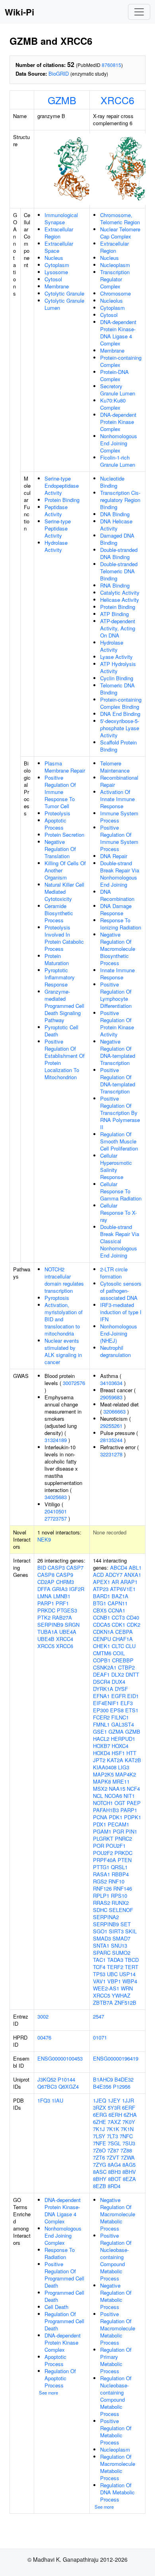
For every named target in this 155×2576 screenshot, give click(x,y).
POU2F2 (103, 1853)
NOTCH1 (103, 1803)
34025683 (56, 1497)
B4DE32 (124, 2079)
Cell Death (56, 2307)
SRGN (72, 1625)
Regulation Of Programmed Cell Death (64, 2321)
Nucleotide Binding (112, 482)
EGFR (118, 1696)
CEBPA (124, 1632)
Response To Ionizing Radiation (121, 924)
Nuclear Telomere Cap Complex (120, 233)
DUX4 (118, 1682)
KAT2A (115, 1760)
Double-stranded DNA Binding (119, 553)
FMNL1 (101, 1724)
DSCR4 (102, 1682)
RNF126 (102, 1888)
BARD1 (102, 1596)
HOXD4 (102, 1753)
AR (115, 1582)
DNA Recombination (117, 895)
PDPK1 (133, 1817)
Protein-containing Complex (121, 361)
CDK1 (118, 1625)
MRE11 (121, 1781)
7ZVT (113, 2157)
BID (42, 1568)
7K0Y (129, 2122)
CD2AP (46, 1582)
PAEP (134, 1803)
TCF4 (99, 1967)
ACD (98, 1575)
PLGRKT (103, 1839)
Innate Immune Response (117, 974)
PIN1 (131, 1831)
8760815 (111, 65)
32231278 (111, 1454)
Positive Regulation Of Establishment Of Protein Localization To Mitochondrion (65, 1059)
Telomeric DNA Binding (117, 689)
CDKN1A (103, 1632)
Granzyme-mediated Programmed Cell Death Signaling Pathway (64, 1006)
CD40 (133, 1617)
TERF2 (115, 1967)
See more (48, 2393)
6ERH (115, 2115)
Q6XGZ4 (69, 2087)
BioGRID (59, 73)
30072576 (74, 1383)
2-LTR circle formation (114, 1273)
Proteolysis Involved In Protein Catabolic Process (64, 938)
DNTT (132, 1674)
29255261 (111, 1426)
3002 (43, 2016)
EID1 (133, 1696)
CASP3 (56, 1568)
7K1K (113, 2129)
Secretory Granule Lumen (118, 390)
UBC (112, 1974)
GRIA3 (60, 1589)
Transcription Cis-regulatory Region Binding (120, 500)
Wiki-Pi (19, 12)
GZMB (62, 100)
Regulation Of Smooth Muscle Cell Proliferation (119, 1141)
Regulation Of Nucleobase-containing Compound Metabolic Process (116, 2396)
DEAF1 (101, 1674)
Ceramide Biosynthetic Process (59, 913)
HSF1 (118, 1753)
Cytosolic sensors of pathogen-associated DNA (121, 1291)
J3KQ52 (47, 2079)
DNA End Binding (120, 714)
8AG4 (114, 2165)
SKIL (131, 1931)
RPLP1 (101, 1896)
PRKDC (46, 1610)
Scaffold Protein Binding (118, 746)
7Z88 (126, 2150)
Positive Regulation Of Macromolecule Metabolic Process (118, 2328)
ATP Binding (114, 614)
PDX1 (100, 1824)
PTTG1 (101, 1867)
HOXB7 (102, 1746)
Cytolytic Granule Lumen (64, 304)
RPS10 (119, 1896)
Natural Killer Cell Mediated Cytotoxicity (64, 892)
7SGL (114, 2143)
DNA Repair (114, 856)
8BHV (129, 2172)
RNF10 (116, 1881)
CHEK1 (102, 1646)
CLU (131, 1646)
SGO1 (100, 1931)
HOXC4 (120, 1746)
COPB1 (102, 1660)
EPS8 (117, 1710)
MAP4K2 (126, 1774)
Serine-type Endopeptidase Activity (62, 486)
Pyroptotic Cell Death (61, 1031)
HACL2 (101, 1739)
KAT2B (133, 1760)
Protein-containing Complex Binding (121, 703)
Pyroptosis (57, 1298)
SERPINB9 (50, 1625)
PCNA (100, 1817)
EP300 (101, 1710)
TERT (132, 1967)
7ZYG (100, 2165)
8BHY (100, 2179)
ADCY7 (114, 1575)
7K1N (127, 2129)
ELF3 (127, 1703)
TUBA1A (47, 1632)
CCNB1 (102, 1617)
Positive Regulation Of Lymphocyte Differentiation (116, 995)
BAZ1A (120, 1596)
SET (126, 1924)
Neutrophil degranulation (115, 1351)
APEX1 (102, 1582)
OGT (120, 1803)
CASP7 (75, 1568)
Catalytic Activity (120, 592)
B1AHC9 (103, 2079)
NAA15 (117, 1789)
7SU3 (129, 2143)
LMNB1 (62, 1596)
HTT (131, 1753)
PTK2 (44, 1617)
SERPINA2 (106, 1917)
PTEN (125, 1860)
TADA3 (115, 1960)
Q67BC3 (47, 2087)
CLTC (118, 1646)
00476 (44, 2037)
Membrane (57, 286)
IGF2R (77, 1589)
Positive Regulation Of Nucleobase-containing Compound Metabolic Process (116, 2257)
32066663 (114, 1411)
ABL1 (135, 1568)
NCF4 (133, 1789)
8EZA (129, 2179)
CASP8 (46, 1575)
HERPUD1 (123, 1739)
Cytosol (53, 279)
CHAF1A (123, 1639)
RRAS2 (102, 1903)
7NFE (100, 2143)
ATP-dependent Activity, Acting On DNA (118, 628)
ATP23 (101, 1589)
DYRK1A (103, 1689)
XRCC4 (65, 1639)
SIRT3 (116, 1931)
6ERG (100, 2115)
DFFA (44, 1589)
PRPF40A (105, 1860)
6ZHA (130, 2115)
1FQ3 (44, 2100)
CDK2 (134, 1625)
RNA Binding (115, 585)
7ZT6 (99, 2157)
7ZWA (128, 2157)
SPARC (102, 1953)
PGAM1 (102, 1831)
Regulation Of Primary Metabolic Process (116, 2360)
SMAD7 (121, 1938)
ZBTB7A (103, 2003)
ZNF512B (125, 2003)
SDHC (100, 1910)
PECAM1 (118, 1824)
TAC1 (99, 1960)
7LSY (99, 2136)
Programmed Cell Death (64, 2296)
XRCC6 (117, 100)
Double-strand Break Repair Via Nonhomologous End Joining (120, 874)
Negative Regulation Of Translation (60, 849)
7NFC (126, 2136)
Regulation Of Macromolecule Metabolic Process (118, 2467)
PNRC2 (123, 1839)
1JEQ (100, 2100)
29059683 (111, 1397)
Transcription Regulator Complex (115, 279)
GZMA (116, 1732)
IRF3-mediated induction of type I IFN (121, 1312)
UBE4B (46, 1639)
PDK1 (116, 1817)
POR (99, 1846)
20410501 (56, 1511)
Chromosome (115, 293)
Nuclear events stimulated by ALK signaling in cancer (63, 1351)
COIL (119, 1653)
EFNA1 (101, 1696)
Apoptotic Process (55, 824)
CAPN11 (118, 1603)
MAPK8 (102, 1781)
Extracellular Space (59, 247)
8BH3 (114, 2172)
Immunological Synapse (61, 218)
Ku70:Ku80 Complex (113, 404)
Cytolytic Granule (64, 293)
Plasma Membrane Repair (65, 767)
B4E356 (102, 2087)
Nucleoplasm (115, 265)
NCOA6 (113, 1796)
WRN (127, 1988)
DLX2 (118, 1674)
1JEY (114, 2100)
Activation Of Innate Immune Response (117, 799)
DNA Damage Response (116, 909)
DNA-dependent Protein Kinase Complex (118, 422)
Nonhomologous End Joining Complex (119, 443)
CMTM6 (102, 1653)
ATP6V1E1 (123, 1589)
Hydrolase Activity (56, 546)
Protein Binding (62, 500)
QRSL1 (119, 1867)
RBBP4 (120, 1874)
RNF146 (123, 1888)
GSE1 (100, 1732)
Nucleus (54, 258)
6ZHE (100, 2122)
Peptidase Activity (56, 510)
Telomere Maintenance (115, 767)
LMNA (45, 1596)
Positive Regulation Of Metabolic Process (116, 2432)
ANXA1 (133, 1575)
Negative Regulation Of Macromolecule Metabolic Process (118, 2214)
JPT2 (99, 1760)
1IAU (57, 2100)
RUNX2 (120, 1903)
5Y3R (114, 2108)
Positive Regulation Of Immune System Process (119, 838)
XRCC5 (46, 1646)
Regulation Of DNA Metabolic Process (117, 2492)
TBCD (132, 1960)
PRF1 (62, 1603)
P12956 (122, 2087)
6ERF (129, 2108)
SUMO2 (121, 1953)
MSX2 (100, 1789)
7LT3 (112, 2136)
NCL (98, 1796)
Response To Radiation (60, 2253)
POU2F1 (116, 1846)
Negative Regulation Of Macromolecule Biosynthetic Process (118, 949)
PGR (118, 1831)
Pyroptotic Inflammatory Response (60, 977)
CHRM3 (65, 1582)
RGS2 (100, 1881)
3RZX (100, 2108)
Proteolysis (57, 813)
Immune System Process (119, 817)
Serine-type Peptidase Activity (58, 528)
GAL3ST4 (123, 1724)
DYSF (121, 1689)
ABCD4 (119, 1568)
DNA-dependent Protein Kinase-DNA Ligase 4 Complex (118, 333)
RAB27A (62, 1617)
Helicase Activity (120, 600)
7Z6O (99, 2150)
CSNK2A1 (105, 1667)
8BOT (115, 2179)
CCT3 (118, 1617)
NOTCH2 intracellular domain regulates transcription (64, 1280)
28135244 (111, 1440)
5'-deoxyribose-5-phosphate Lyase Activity (120, 728)
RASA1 (102, 1874)
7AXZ (114, 2122)
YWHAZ (121, 1995)
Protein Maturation (57, 959)
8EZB (100, 2186)
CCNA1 (117, 1610)
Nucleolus (111, 301)
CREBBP (123, 1660)
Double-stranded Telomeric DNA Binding (119, 571)
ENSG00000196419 (116, 2058)
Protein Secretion (64, 835)
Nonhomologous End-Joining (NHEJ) (119, 1333)
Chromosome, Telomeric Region (120, 218)
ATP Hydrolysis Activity (118, 667)
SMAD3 (102, 1938)
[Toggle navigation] (139, 12)
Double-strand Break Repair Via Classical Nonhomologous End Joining (120, 1241)
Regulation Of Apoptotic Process (60, 2378)
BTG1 (100, 1603)
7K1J (99, 2129)
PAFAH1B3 (106, 1810)
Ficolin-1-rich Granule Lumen (118, 461)
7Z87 (113, 2150)
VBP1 (114, 1981)
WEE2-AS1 (106, 1988)
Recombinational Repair (119, 781)
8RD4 (114, 2186)
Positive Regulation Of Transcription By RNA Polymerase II (120, 1113)
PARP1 (46, 1603)
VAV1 (99, 1981)
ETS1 (132, 1710)
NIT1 (129, 1796)
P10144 (66, 2079)
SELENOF (121, 1910)
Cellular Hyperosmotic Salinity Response (116, 1166)
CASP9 (65, 1575)
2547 (99, 2016)
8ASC (100, 2172)
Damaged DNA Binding (117, 539)
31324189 (56, 1440)
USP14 (127, 1974)
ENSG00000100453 (60, 2058)
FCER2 (101, 1717)
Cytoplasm (57, 265)
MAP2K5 (103, 1774)
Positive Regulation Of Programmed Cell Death (64, 2275)
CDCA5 (102, 1625)
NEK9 (44, 1539)
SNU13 (119, 1945)
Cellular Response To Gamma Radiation (121, 1191)
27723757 (56, 1518)
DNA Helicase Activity (116, 525)
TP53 (99, 1974)
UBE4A (68, 1632)
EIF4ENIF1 (106, 1703)
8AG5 (129, 2165)
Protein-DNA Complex (114, 375)
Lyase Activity (116, 657)
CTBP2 (126, 1667)
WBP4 (130, 1981)
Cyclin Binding (117, 678)
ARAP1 (129, 1582)
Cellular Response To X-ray (118, 1213)
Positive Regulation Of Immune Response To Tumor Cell (60, 792)
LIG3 (124, 1767)
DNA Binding (115, 514)
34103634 (111, 1383)
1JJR (128, 2100)
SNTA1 (101, 1945)
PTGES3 (67, 1610)
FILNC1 (120, 1717)
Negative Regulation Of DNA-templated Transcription (118, 1052)
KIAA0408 (105, 1767)
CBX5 (100, 1610)
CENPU (102, 1639)
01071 (100, 2037)
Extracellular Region (59, 233)
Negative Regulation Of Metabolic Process (116, 2296)
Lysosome (56, 272)
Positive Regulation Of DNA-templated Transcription (118, 1081)
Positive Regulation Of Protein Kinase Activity (117, 1024)
